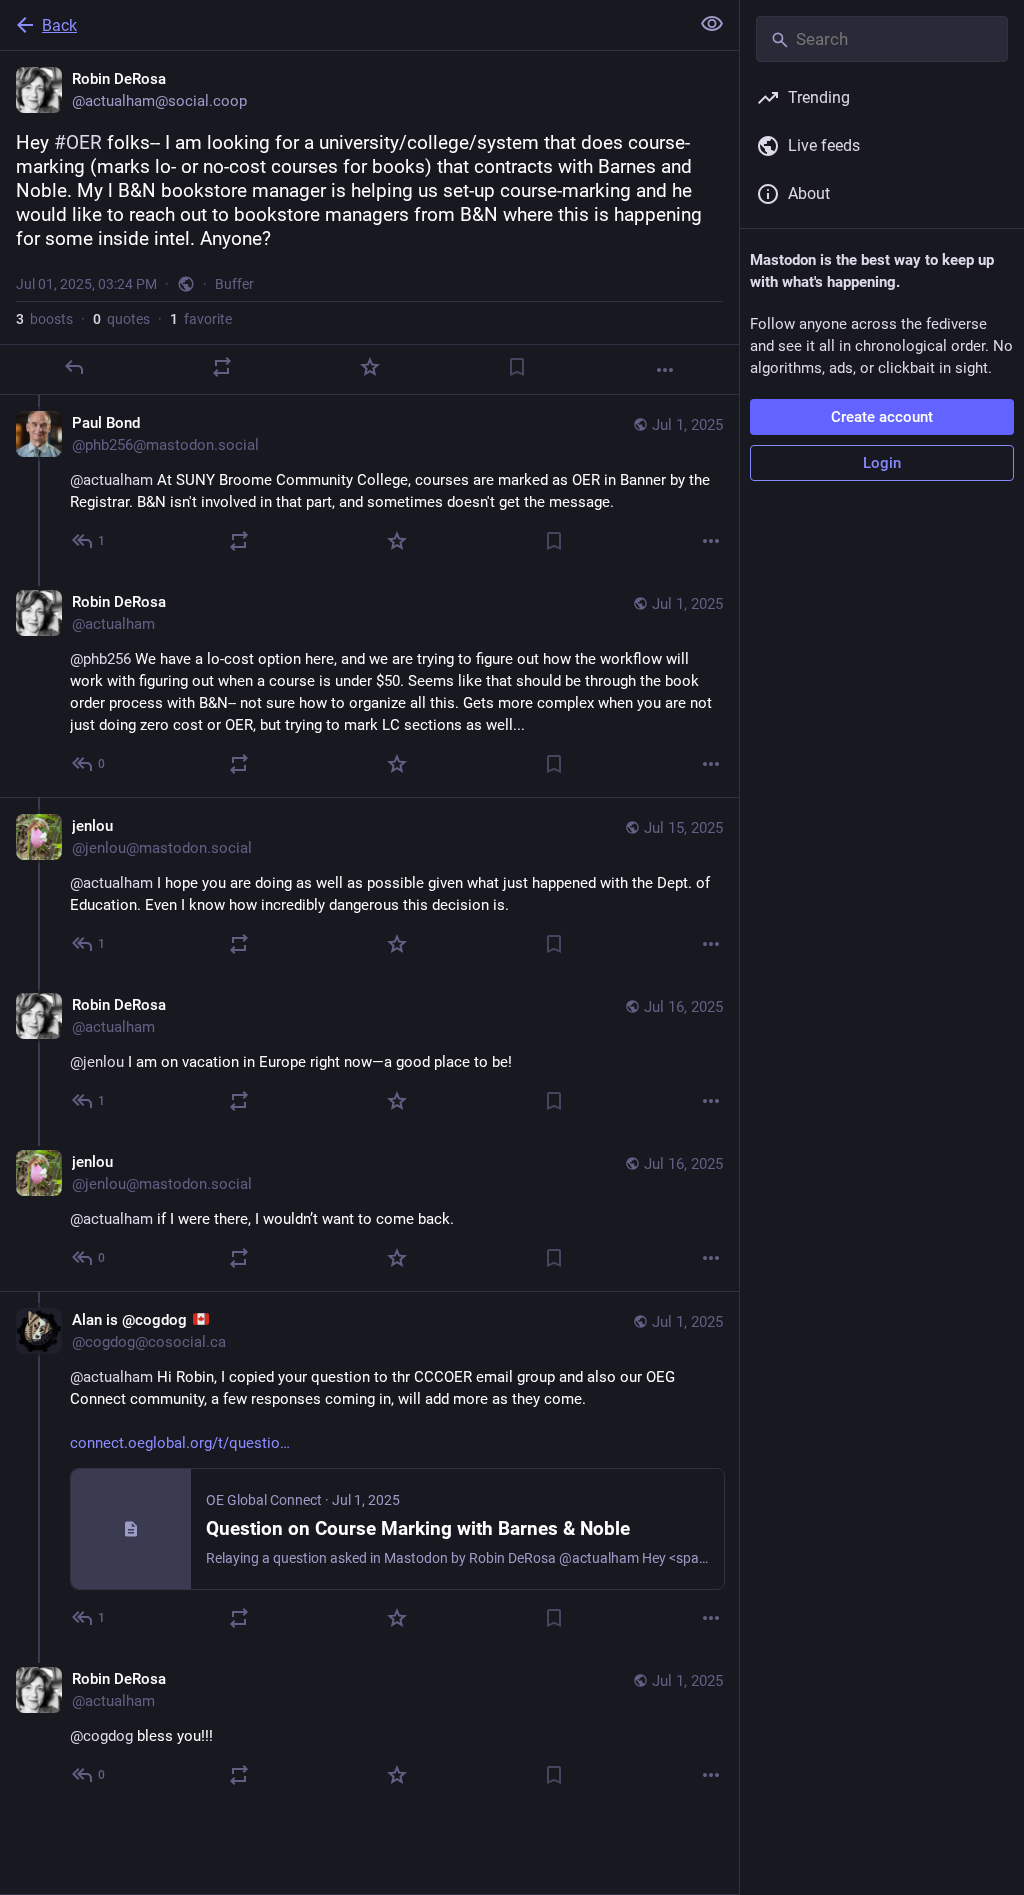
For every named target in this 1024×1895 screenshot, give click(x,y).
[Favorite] (370, 367)
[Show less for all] (712, 24)
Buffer (234, 284)
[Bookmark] (517, 367)
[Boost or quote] (222, 367)
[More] (665, 370)
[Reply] (74, 367)
